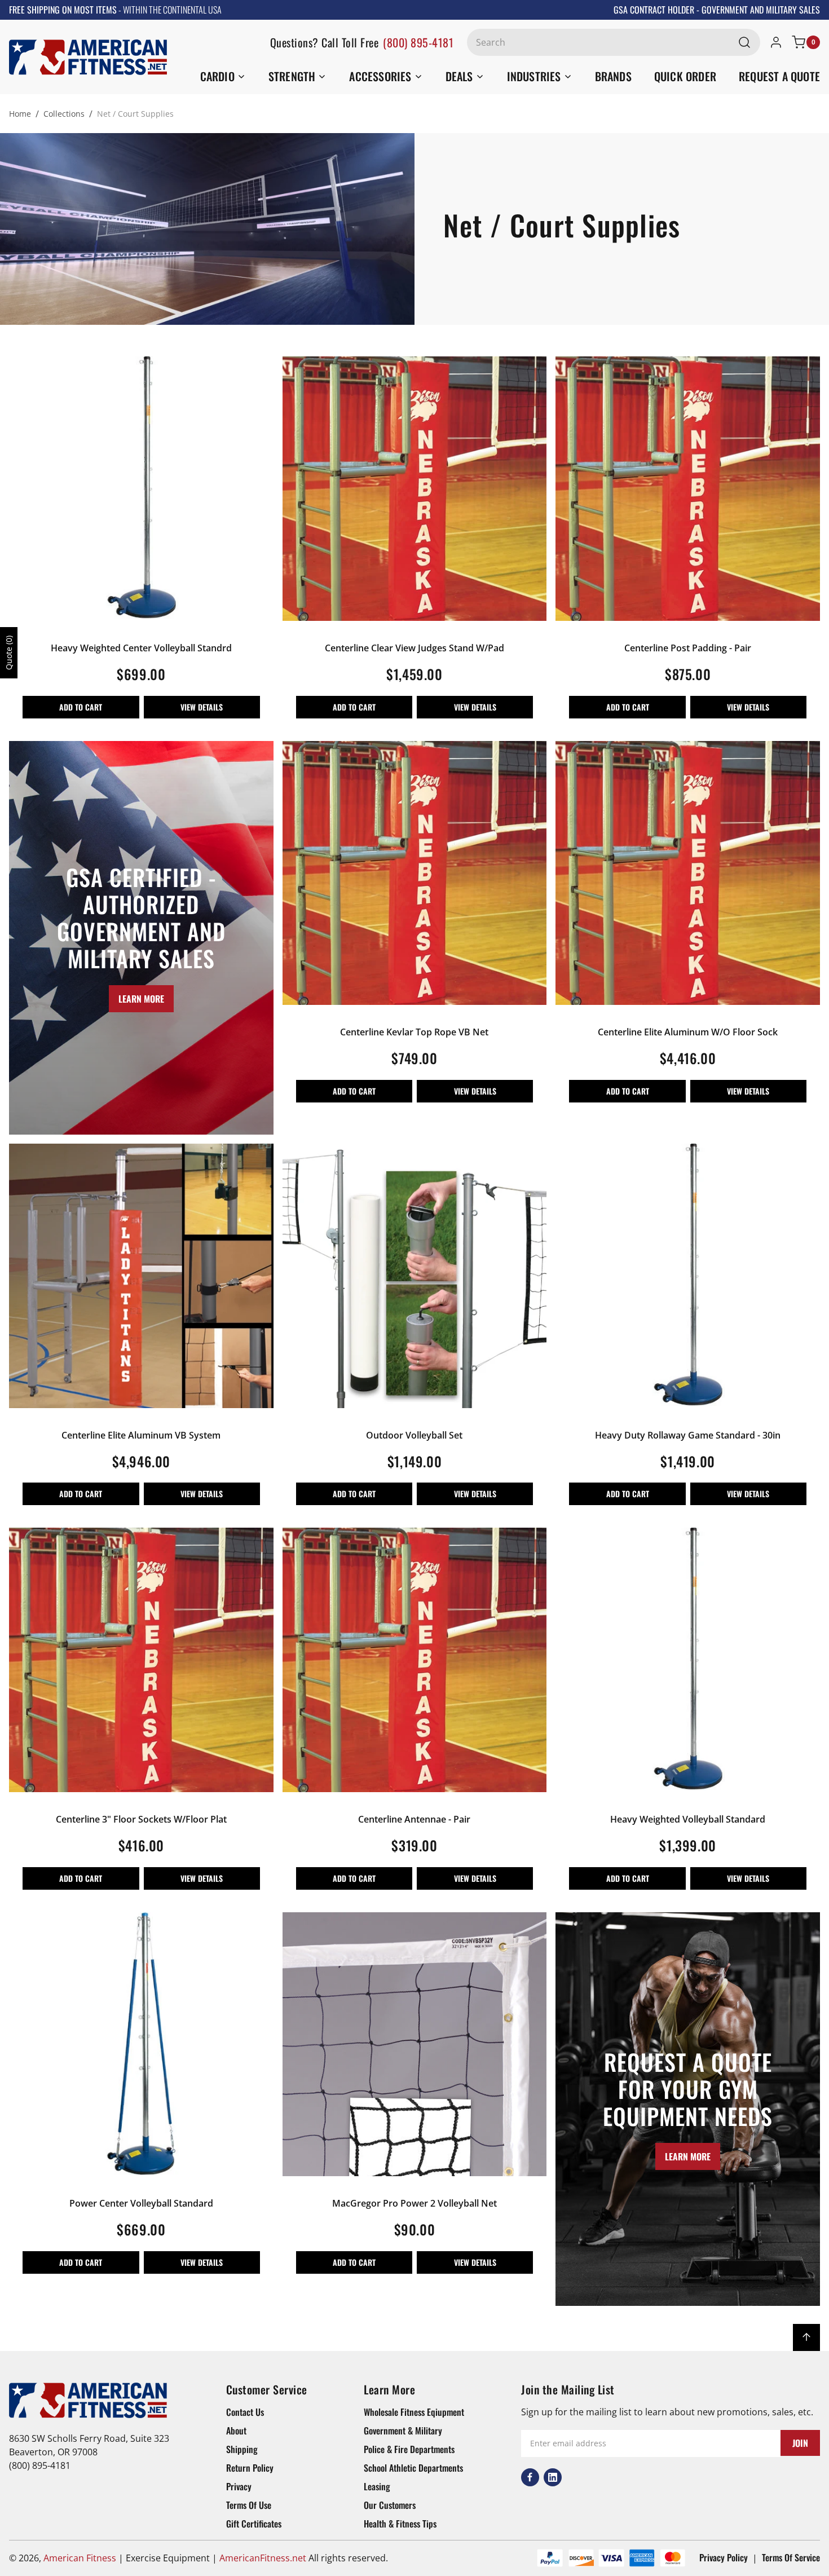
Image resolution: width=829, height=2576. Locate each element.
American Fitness (80, 2558)
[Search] (744, 42)
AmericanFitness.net (263, 2558)
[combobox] (614, 42)
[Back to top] (806, 2337)
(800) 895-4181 (418, 42)
